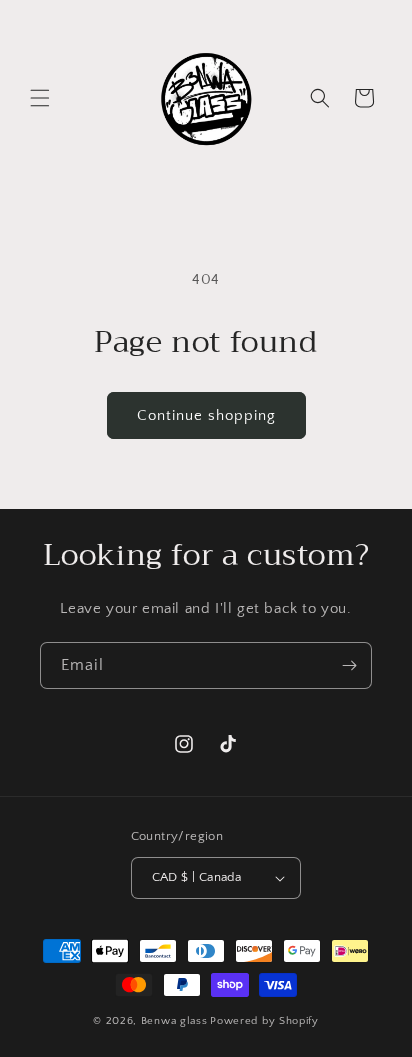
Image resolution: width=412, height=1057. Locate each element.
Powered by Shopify (264, 1021)
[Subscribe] (349, 665)
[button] (40, 98)
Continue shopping (206, 415)
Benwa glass (174, 1021)
